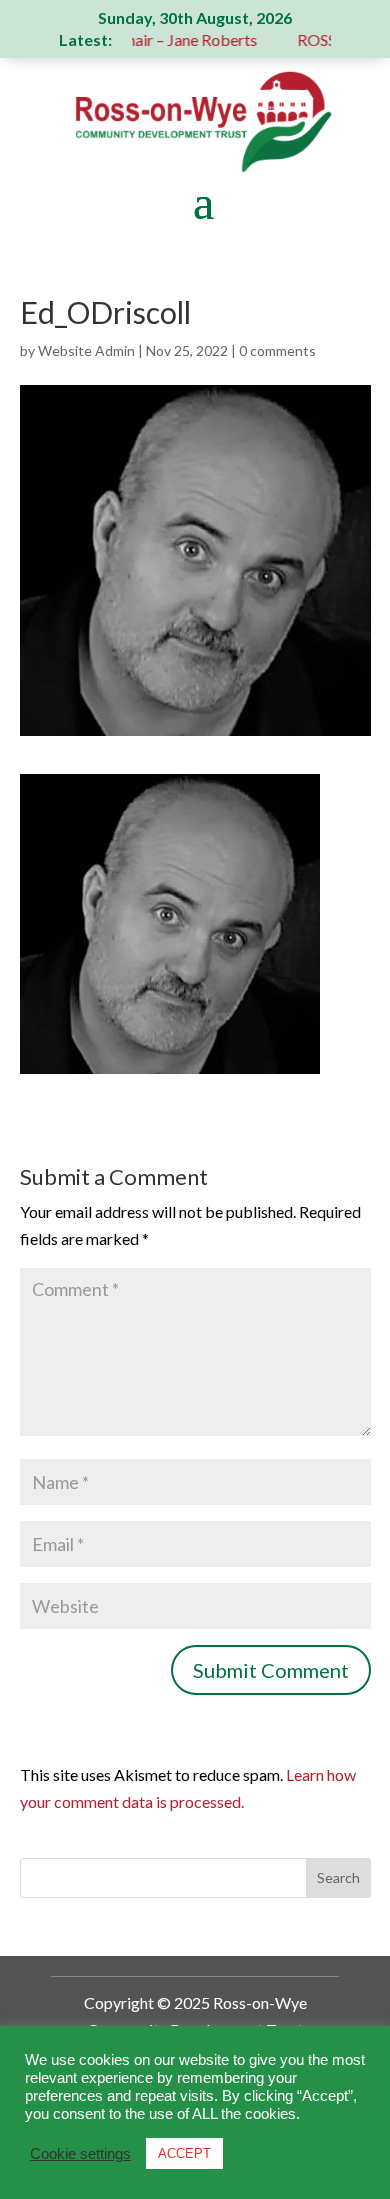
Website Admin (86, 350)
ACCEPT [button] (184, 2153)
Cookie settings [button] (80, 2154)
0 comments (277, 350)
